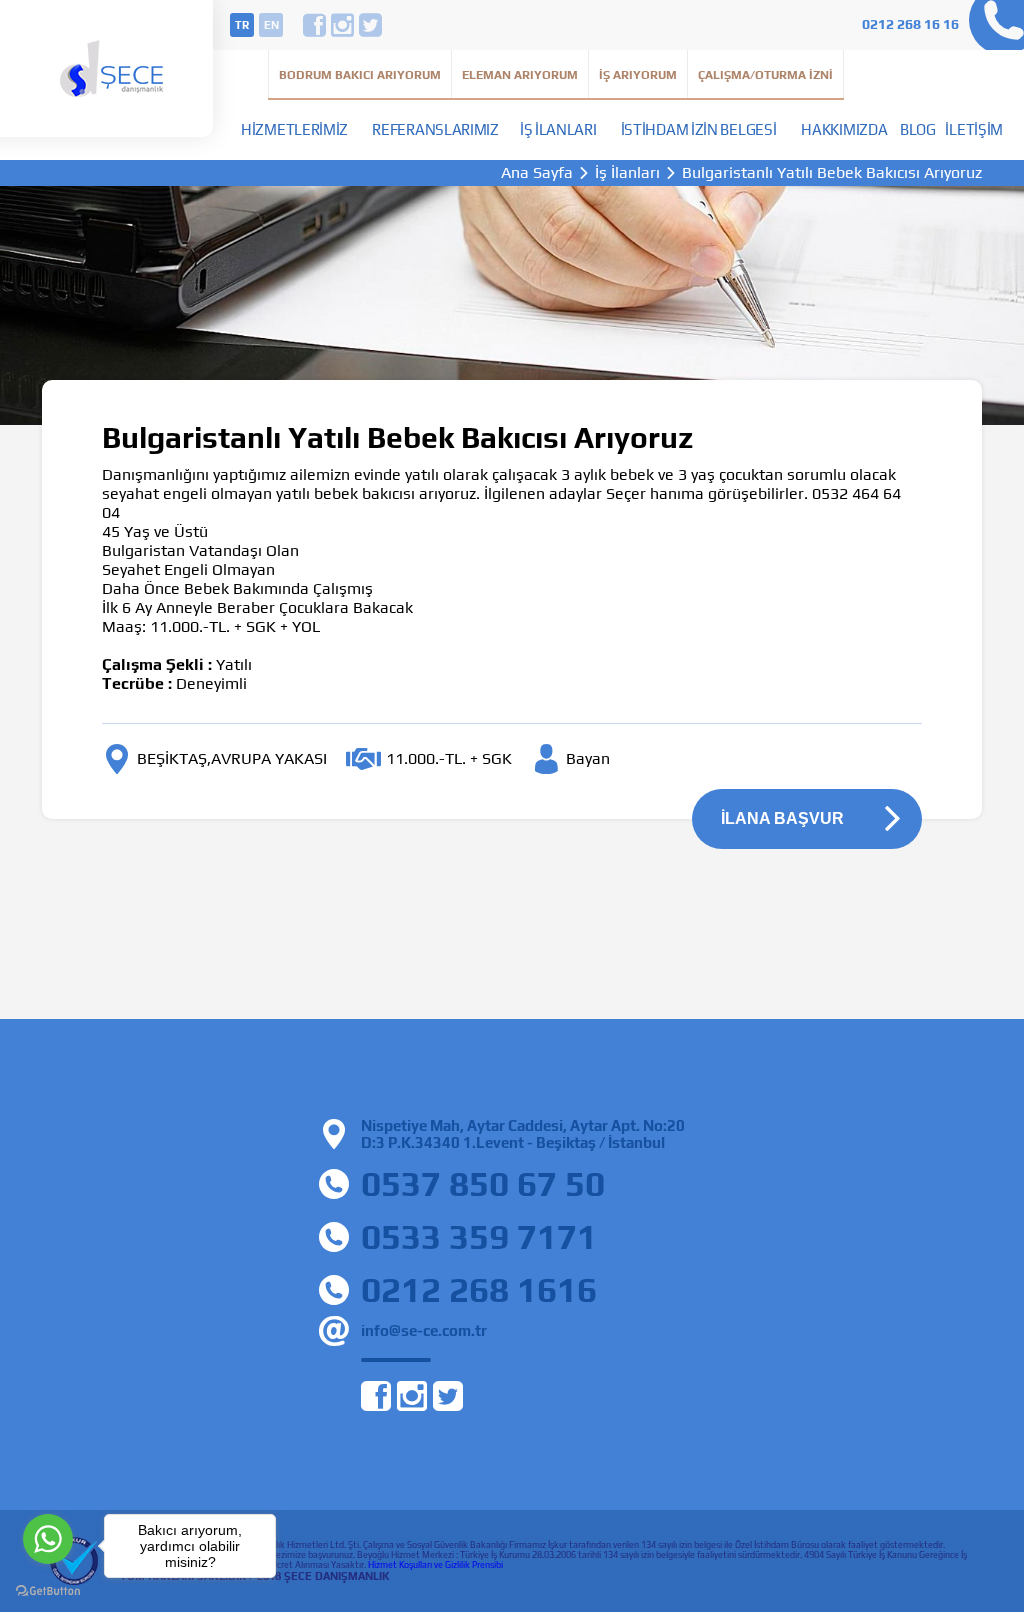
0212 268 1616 (479, 1289)
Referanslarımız (435, 129)
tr (242, 25)
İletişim (974, 129)
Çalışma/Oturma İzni (765, 75)
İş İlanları (558, 129)
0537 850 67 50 (483, 1183)
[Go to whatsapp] (48, 1539)
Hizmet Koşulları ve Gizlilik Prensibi (435, 1565)
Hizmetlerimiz (294, 129)
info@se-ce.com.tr (424, 1330)
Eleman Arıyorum (520, 75)
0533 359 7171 (479, 1236)
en (271, 25)
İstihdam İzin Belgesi (699, 129)
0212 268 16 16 (910, 24)
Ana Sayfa (537, 173)
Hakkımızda (844, 129)
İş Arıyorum (638, 75)
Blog (918, 129)
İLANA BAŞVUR (782, 818)
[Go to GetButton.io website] (48, 1591)
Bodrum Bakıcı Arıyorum (360, 75)
